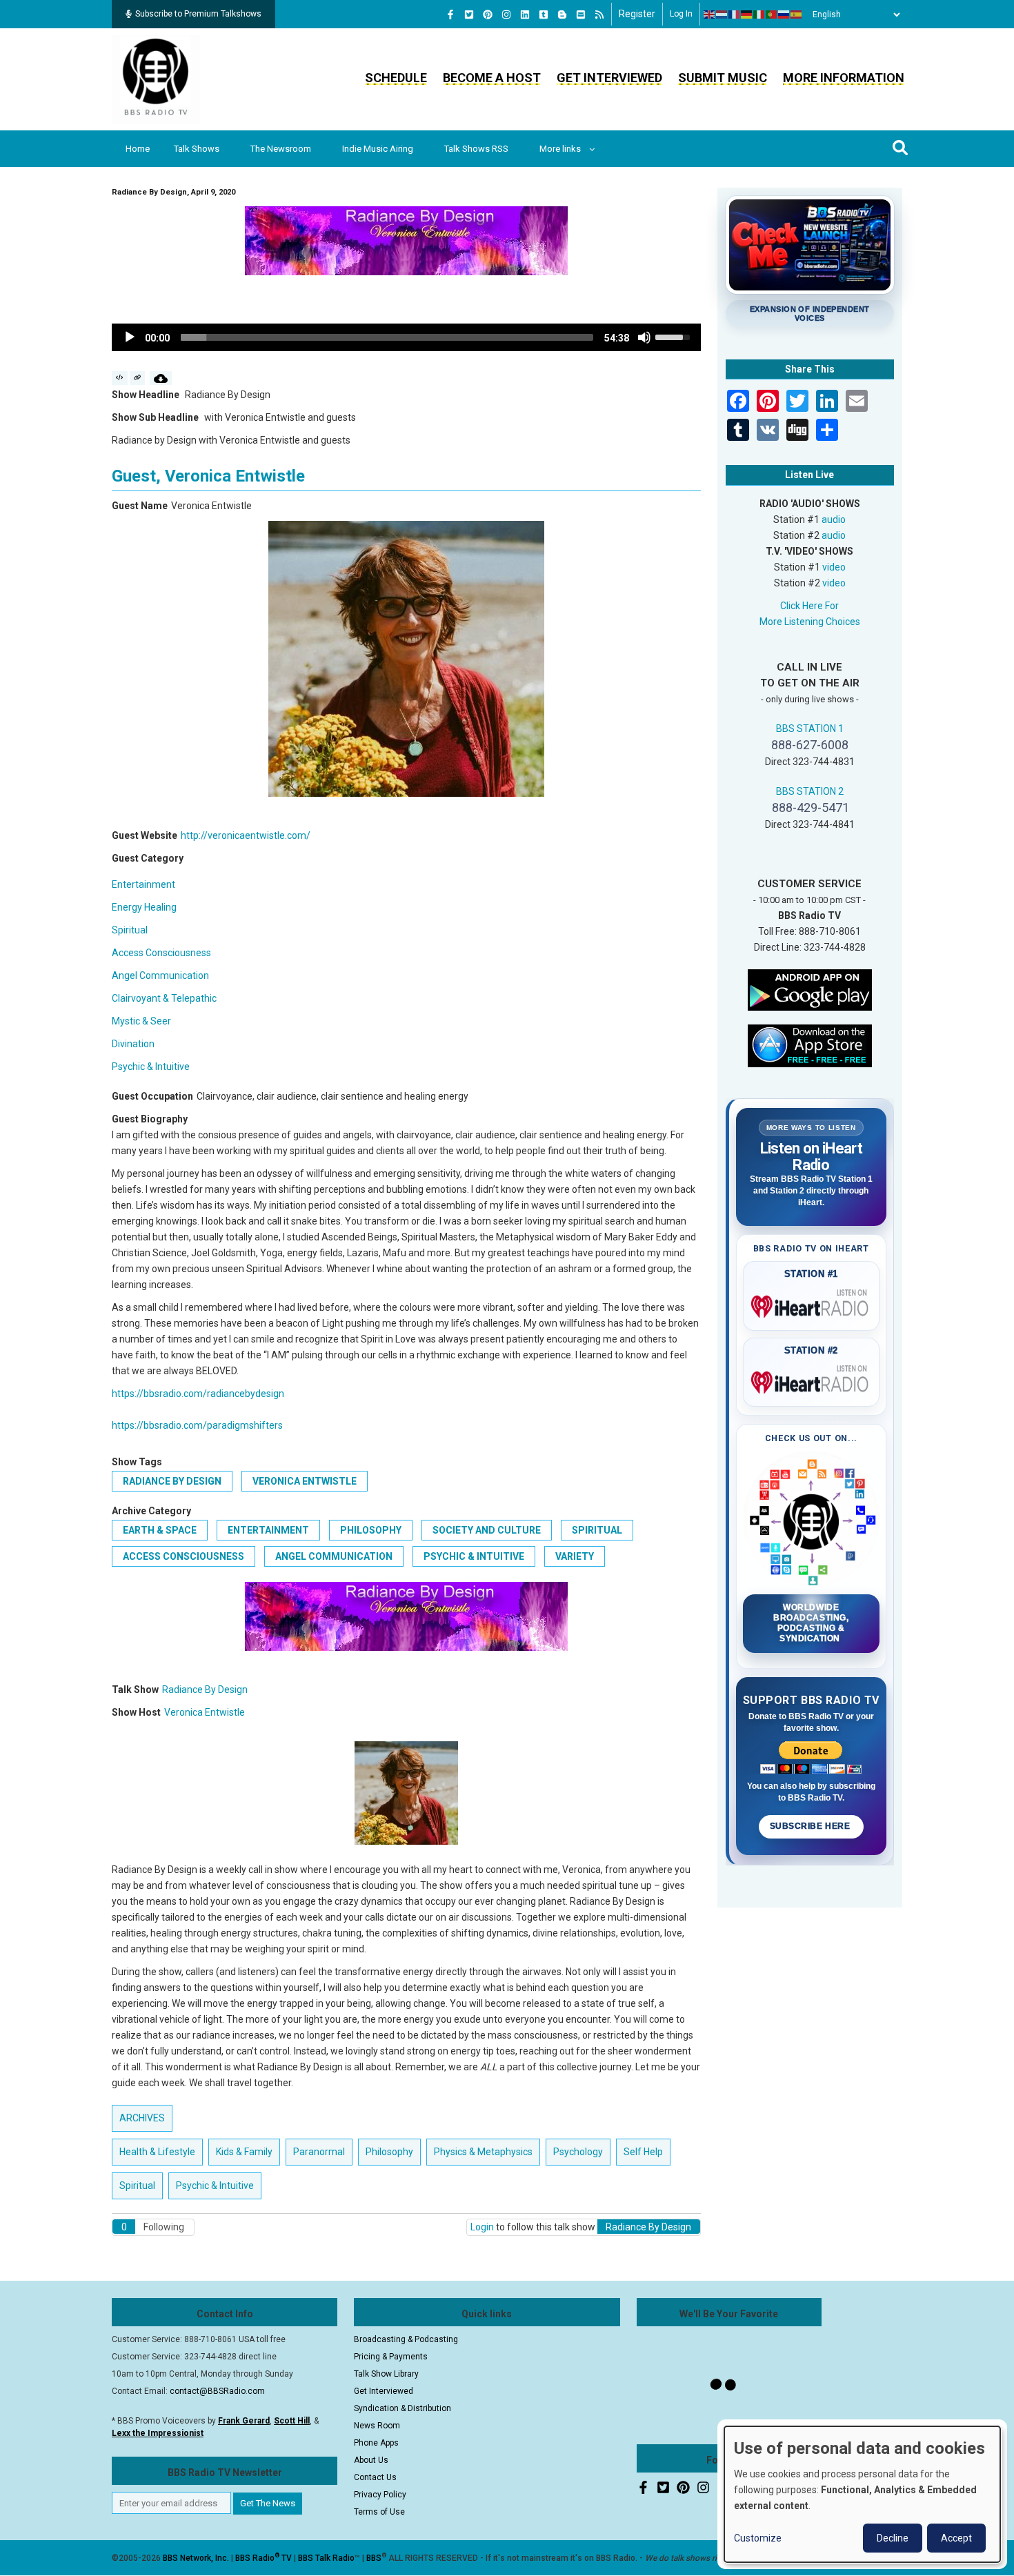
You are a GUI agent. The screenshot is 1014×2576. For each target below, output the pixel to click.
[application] (406, 337)
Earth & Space (160, 1530)
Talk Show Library (386, 2374)
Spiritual (130, 930)
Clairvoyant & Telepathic (164, 998)
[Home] (156, 79)
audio (834, 519)
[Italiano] (759, 14)
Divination (133, 1044)
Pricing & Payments (391, 2357)
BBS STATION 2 (810, 791)
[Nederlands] (722, 14)
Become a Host (492, 78)
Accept (956, 2538)
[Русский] (784, 14)
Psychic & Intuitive (151, 1067)
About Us (371, 2460)
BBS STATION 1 (810, 729)
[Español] (797, 14)
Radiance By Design (205, 1690)
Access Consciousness (161, 953)
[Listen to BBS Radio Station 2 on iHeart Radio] (812, 1380)
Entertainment (143, 884)
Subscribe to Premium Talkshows (198, 14)
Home (138, 149)
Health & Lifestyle (157, 2152)
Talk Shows (197, 149)
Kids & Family (244, 2152)
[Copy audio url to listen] (138, 378)
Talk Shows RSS (476, 149)
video (834, 567)
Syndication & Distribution (402, 2408)
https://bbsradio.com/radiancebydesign (198, 1394)
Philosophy (371, 1530)
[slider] (387, 337)
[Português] (772, 14)
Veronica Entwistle (305, 1481)
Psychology (578, 2152)
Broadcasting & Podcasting (406, 2339)
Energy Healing (144, 907)
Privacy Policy (380, 2495)
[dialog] (862, 2494)
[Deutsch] (747, 14)
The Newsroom (281, 149)
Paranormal (319, 2152)
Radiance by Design (172, 1481)
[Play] (130, 337)
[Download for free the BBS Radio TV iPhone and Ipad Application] (810, 1044)
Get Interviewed (609, 78)
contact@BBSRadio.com (217, 2391)
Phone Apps (376, 2443)
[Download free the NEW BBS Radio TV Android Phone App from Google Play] (810, 989)
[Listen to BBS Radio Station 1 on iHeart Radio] (812, 1304)
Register (637, 14)
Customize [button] (758, 2538)
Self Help (643, 2152)
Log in (681, 14)
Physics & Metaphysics (483, 2152)
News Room (377, 2426)
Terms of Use (379, 2512)
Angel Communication (160, 975)
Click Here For (809, 606)
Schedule (396, 78)
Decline (893, 2538)
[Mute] (644, 337)
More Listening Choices (810, 622)
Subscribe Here (811, 1826)
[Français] (735, 14)
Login (482, 2227)
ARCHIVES (142, 2118)
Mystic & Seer (141, 1021)
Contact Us (375, 2477)
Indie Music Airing (378, 149)
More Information (844, 78)
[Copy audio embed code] (120, 378)
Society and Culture (487, 1530)
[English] (710, 14)
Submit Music (723, 78)
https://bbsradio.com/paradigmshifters (197, 1425)
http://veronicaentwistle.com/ (246, 835)
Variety (575, 1556)
